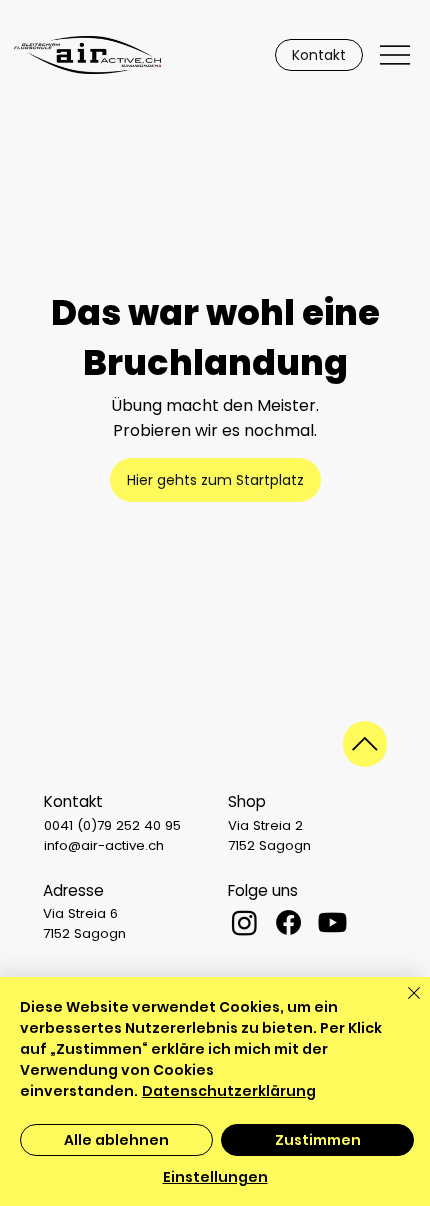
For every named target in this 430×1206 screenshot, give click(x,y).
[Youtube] (332, 922)
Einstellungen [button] (215, 1177)
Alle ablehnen (116, 1140)
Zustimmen (318, 1140)
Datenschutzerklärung (229, 1091)
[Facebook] (288, 922)
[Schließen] (402, 1005)
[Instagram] (244, 922)
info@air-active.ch (104, 845)
